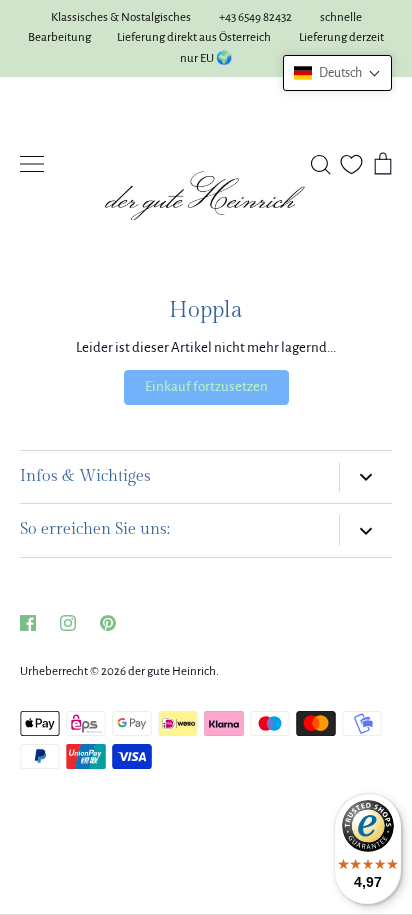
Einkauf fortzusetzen (206, 386)
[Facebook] (28, 623)
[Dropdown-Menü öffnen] (365, 477)
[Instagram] (68, 623)
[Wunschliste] (351, 164)
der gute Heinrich (172, 671)
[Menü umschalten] (32, 164)
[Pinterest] (108, 623)
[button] (337, 73)
